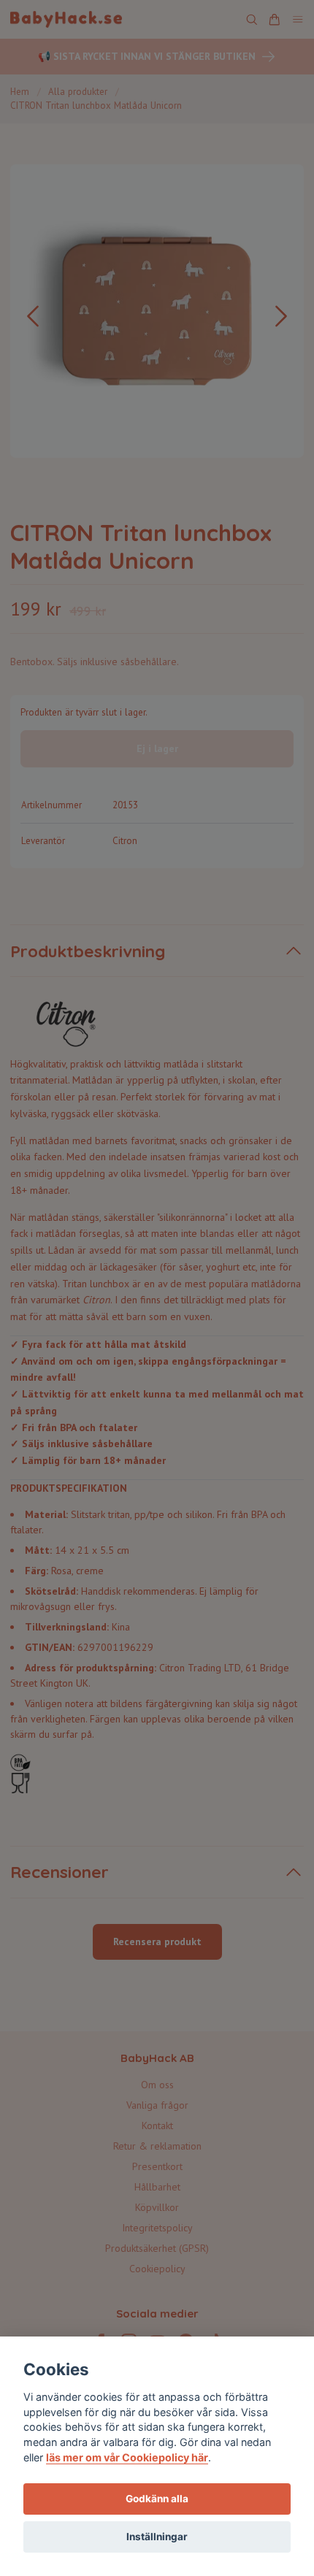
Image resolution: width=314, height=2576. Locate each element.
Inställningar (157, 2537)
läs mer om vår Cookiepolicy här (127, 2457)
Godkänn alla (157, 2499)
